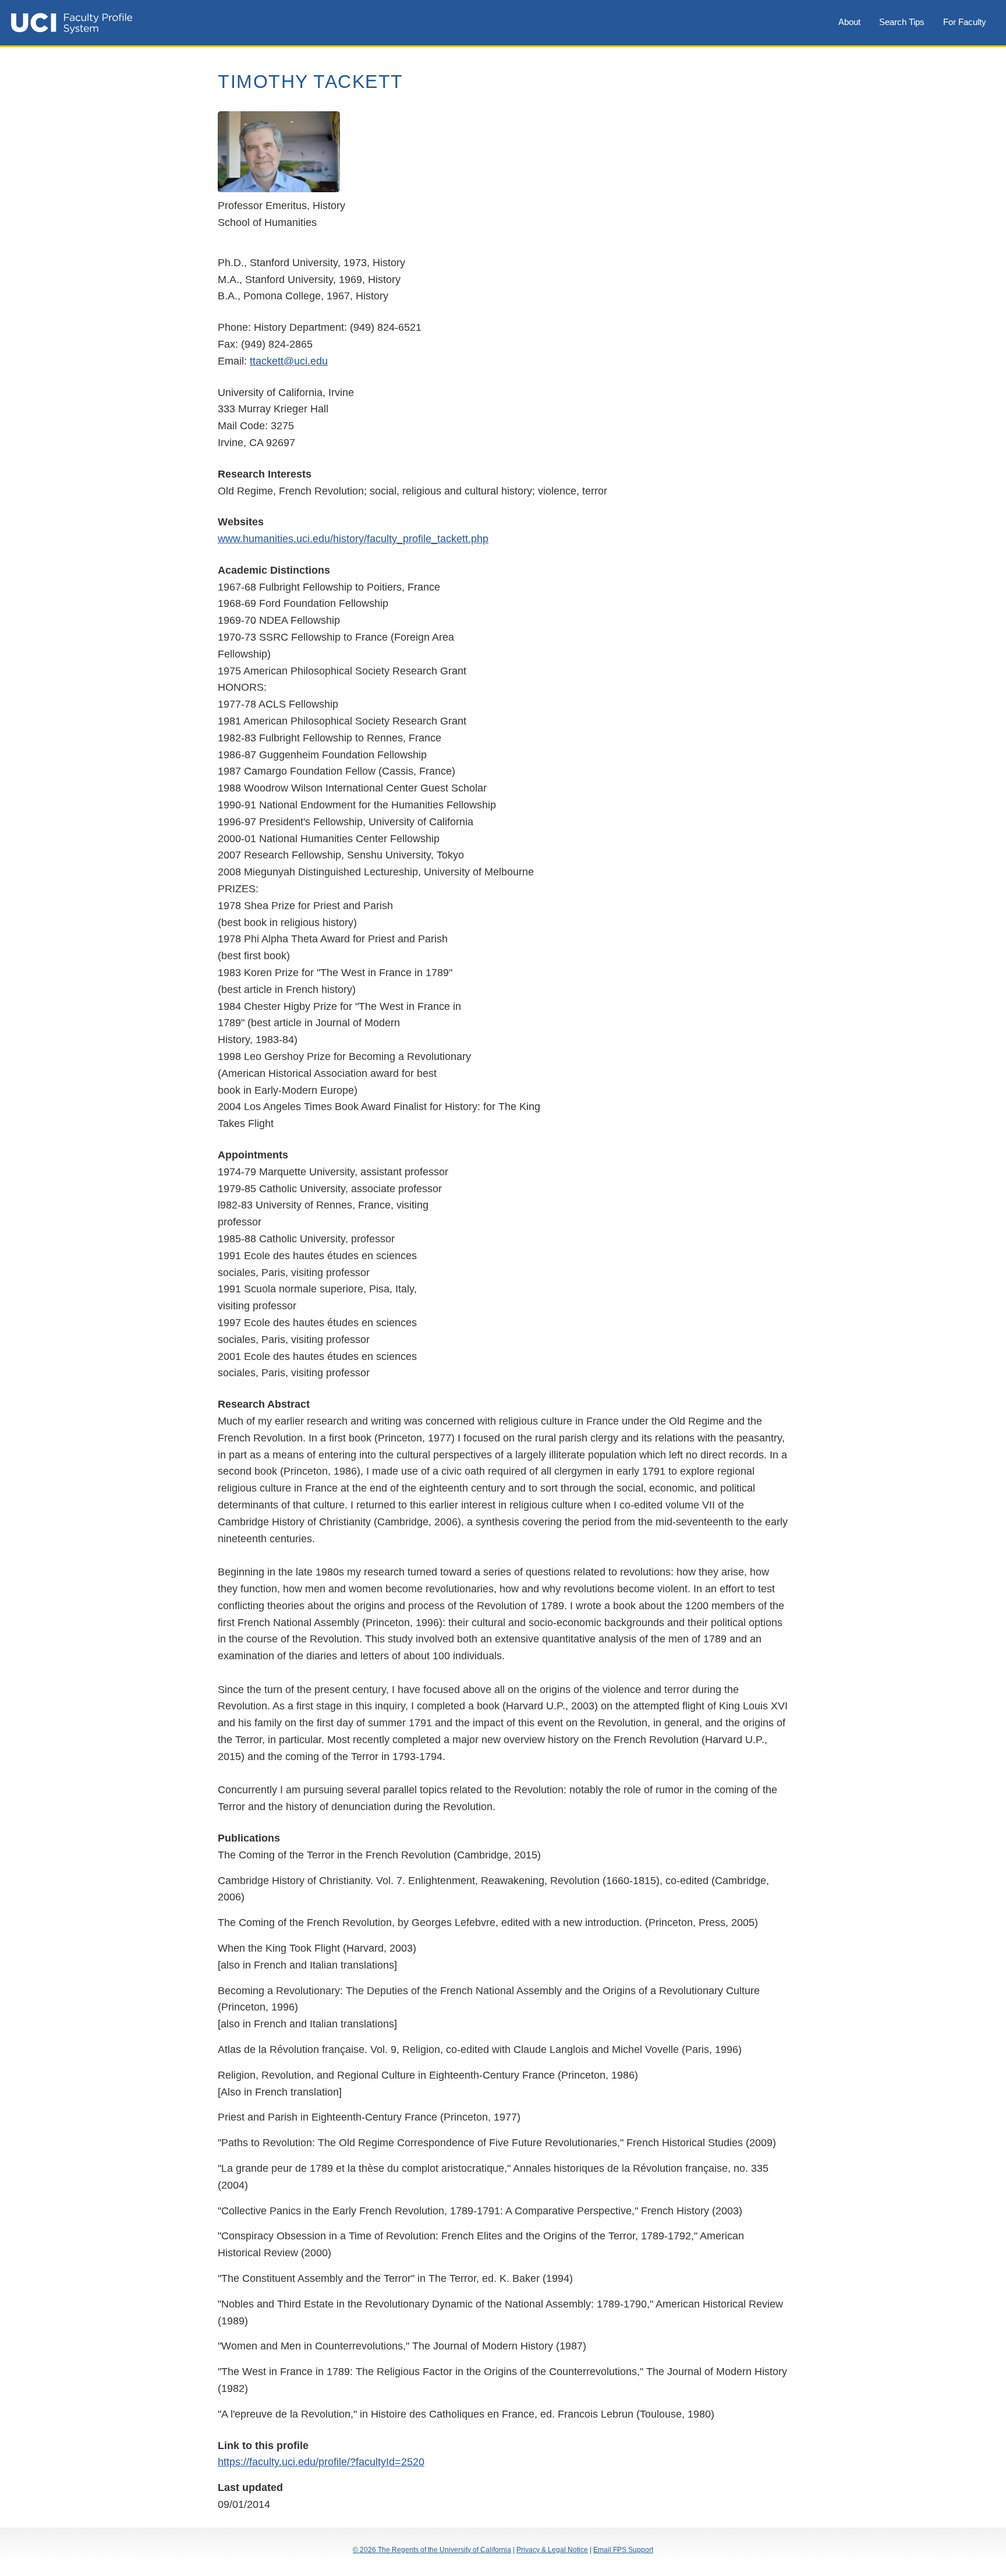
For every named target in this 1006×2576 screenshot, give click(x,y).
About (849, 22)
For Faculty (965, 22)
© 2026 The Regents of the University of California (432, 2550)
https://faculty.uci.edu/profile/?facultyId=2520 (321, 2462)
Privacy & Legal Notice (552, 2550)
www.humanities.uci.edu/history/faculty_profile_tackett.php (353, 539)
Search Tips (902, 22)
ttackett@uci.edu (289, 361)
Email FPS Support (623, 2550)
